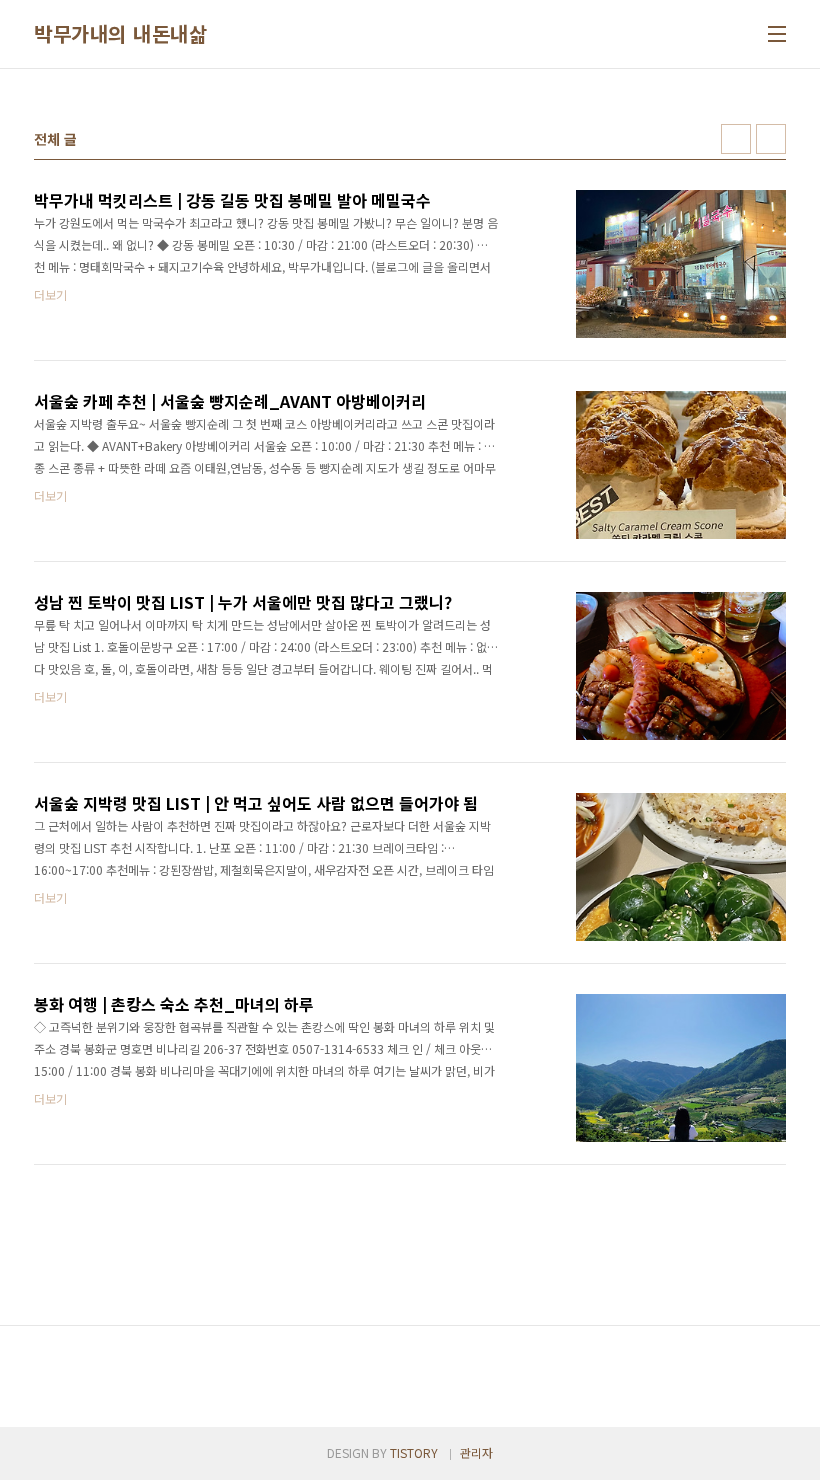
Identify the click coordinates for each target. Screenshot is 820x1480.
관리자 (476, 1452)
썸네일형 (736, 139)
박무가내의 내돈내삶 (120, 34)
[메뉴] (777, 34)
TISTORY (414, 1452)
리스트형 (771, 139)
